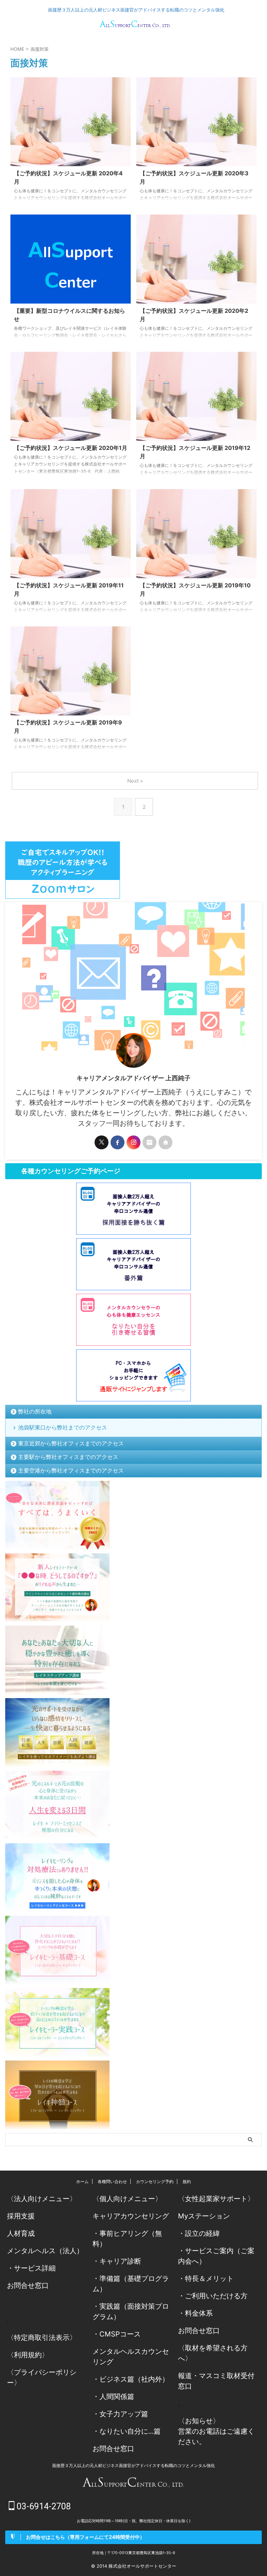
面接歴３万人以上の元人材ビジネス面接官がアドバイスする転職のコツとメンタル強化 (133, 2465)
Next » (135, 781)
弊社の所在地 (35, 1411)
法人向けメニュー (42, 2199)
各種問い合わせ (112, 2181)
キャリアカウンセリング (131, 2216)
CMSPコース (120, 2334)
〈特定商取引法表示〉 (42, 2338)
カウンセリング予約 (155, 2181)
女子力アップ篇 (124, 2414)
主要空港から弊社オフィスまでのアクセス (71, 1470)
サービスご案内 (209, 2251)
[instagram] (133, 1142)
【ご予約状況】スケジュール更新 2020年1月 (71, 448)
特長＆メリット (209, 2279)
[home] (165, 1142)
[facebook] (118, 1142)
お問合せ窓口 (28, 2285)
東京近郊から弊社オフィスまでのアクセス (71, 1443)
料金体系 (199, 2313)
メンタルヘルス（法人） (45, 2251)
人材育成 (21, 2233)
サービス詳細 (35, 2268)
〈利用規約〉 (28, 2355)
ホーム (82, 2181)
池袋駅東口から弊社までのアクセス (63, 1427)
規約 (187, 2181)
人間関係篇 (117, 2397)
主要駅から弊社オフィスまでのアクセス (68, 1457)
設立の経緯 (202, 2233)
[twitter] (102, 1142)
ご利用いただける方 (216, 2296)
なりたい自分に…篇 (130, 2431)
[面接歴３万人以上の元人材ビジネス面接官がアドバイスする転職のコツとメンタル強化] (136, 26)
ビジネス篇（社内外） (134, 2379)
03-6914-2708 (43, 2506)
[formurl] (149, 1142)
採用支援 (21, 2216)
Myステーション (204, 2216)
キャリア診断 (120, 2261)
